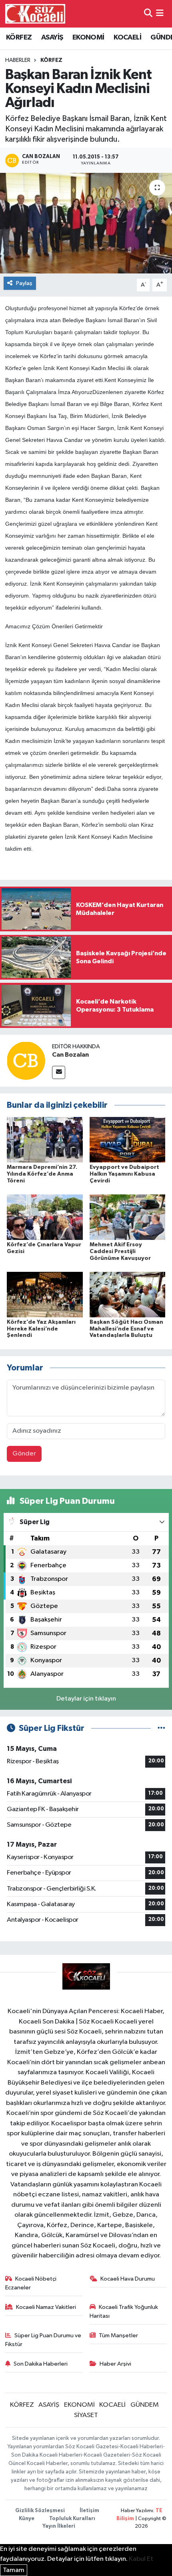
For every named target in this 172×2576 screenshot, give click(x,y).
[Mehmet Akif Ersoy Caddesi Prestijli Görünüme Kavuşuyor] (128, 1217)
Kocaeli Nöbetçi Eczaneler (31, 2283)
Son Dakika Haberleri (41, 2364)
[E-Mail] (59, 1072)
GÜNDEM (145, 2405)
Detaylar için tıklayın (86, 1699)
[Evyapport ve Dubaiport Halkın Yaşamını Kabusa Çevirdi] (128, 1139)
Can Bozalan (70, 1055)
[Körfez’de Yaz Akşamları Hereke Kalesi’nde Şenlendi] (45, 1294)
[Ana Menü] (160, 14)
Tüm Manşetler (118, 2335)
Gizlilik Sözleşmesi (40, 2511)
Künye (27, 2519)
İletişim (89, 2511)
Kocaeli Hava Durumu (128, 2279)
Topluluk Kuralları (72, 2519)
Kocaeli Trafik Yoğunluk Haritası (124, 2312)
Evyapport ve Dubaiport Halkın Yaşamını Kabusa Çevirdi (124, 1174)
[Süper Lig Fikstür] (161, 1728)
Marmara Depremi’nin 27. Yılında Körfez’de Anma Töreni (42, 1174)
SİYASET (86, 2415)
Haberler (18, 60)
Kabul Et (141, 2559)
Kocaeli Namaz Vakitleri (46, 2307)
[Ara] (148, 14)
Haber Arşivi (115, 2364)
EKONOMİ (88, 38)
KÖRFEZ (19, 38)
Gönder (24, 1454)
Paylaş (24, 283)
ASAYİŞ (52, 38)
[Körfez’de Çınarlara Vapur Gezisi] (45, 1217)
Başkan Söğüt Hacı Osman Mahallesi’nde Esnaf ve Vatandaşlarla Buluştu (126, 1329)
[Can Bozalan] (26, 1060)
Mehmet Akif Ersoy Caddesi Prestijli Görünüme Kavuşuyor (120, 1251)
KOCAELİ (127, 38)
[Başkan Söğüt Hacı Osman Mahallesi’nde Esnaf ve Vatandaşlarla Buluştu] (128, 1294)
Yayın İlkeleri (59, 2526)
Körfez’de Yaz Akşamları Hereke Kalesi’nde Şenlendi (41, 1329)
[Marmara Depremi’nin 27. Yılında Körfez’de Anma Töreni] (45, 1139)
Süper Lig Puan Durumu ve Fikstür (43, 2340)
